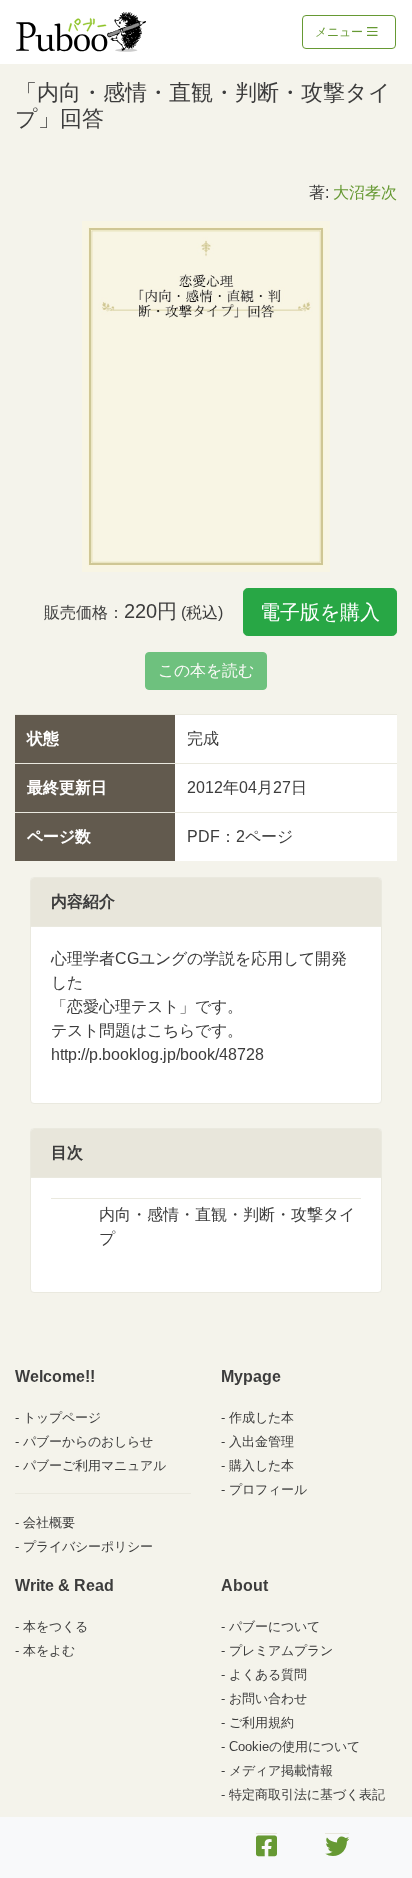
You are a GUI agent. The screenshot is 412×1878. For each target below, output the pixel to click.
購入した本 (261, 1465)
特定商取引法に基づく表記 (307, 1794)
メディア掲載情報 (281, 1770)
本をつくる (55, 1626)
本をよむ (49, 1650)
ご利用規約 (261, 1722)
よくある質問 (268, 1674)
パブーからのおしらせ (88, 1441)
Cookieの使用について (294, 1746)
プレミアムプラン (281, 1650)
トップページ (62, 1417)
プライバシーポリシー (88, 1546)
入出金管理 (261, 1441)
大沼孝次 (365, 192)
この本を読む (206, 670)
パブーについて (274, 1626)
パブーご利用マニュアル (94, 1465)
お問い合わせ (268, 1698)
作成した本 (261, 1417)
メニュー (340, 32)
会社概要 (49, 1522)
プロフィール (268, 1489)
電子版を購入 (320, 612)
